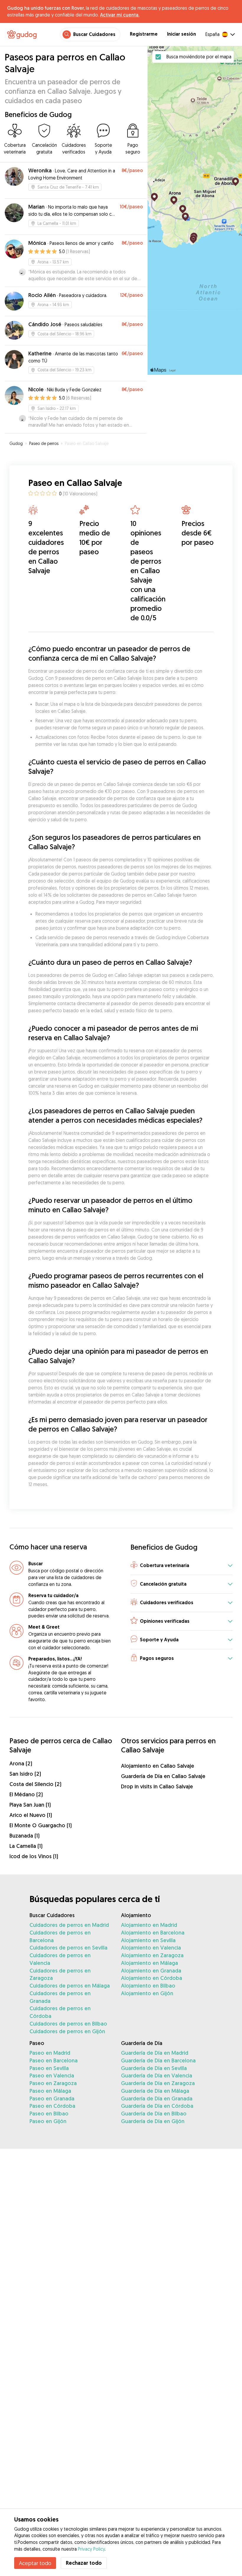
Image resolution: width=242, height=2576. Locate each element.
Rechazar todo (84, 2563)
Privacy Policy (91, 2549)
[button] (181, 1566)
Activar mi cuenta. (120, 15)
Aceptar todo (35, 2563)
